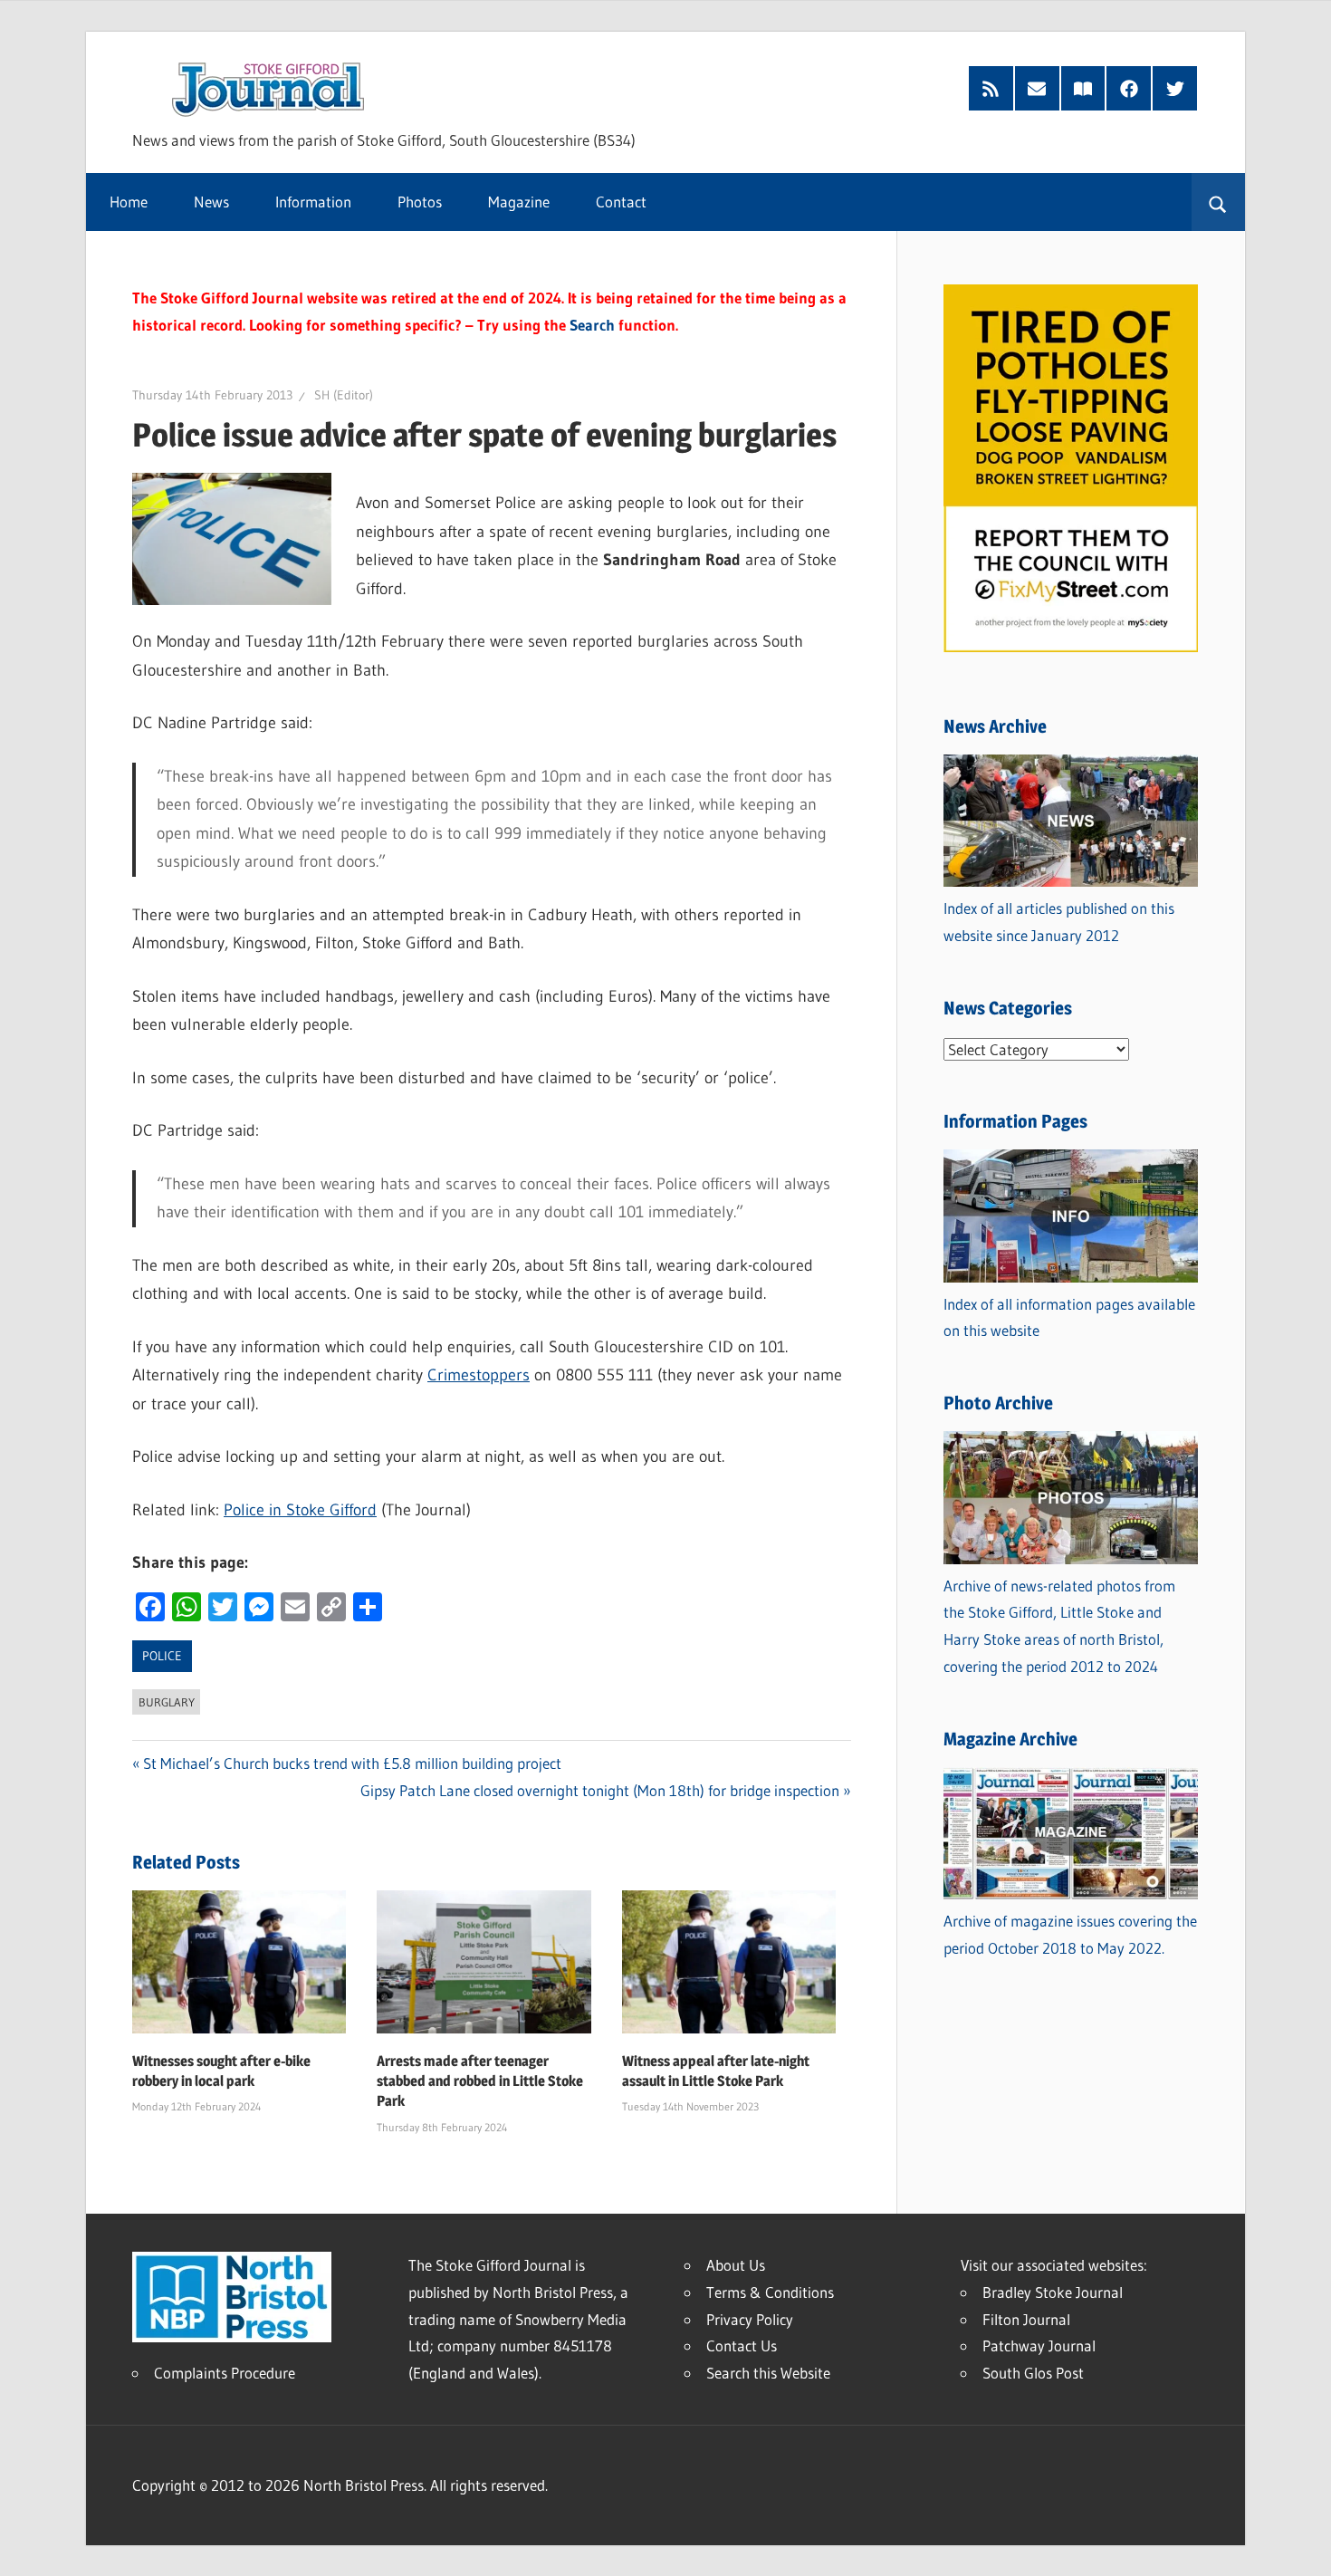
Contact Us (742, 2345)
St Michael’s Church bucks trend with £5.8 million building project (352, 1763)
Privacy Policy (750, 2319)
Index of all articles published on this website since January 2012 (1059, 922)
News (211, 202)
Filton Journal (1026, 2319)
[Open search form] (1218, 202)
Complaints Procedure (225, 2373)
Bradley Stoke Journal (1053, 2292)
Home (129, 202)
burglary (167, 1702)
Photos (420, 202)
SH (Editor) (344, 395)
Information (313, 202)
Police (162, 1656)
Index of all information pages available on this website (1069, 1317)
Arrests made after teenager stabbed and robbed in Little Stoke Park (480, 2081)
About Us (736, 2265)
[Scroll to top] (1301, 2546)
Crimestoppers (479, 1375)
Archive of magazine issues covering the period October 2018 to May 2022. (1070, 1934)
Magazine (519, 202)
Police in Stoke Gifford (300, 1510)
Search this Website (768, 2373)
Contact (621, 202)
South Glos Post (1033, 2373)
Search (592, 325)
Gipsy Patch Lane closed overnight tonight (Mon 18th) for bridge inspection (600, 1790)
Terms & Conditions (770, 2292)
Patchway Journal (1039, 2345)
